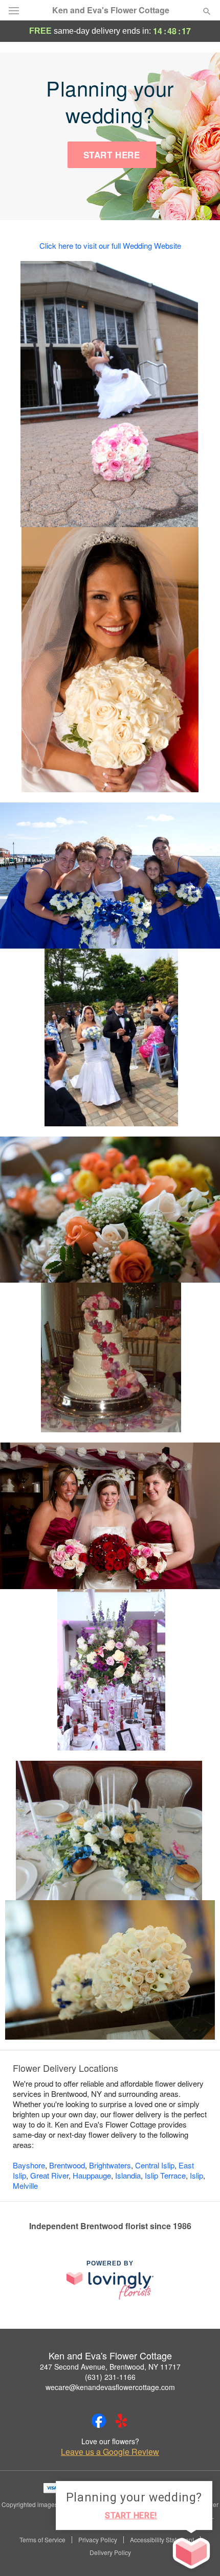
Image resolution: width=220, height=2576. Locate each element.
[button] (198, 2553)
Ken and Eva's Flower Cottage (111, 10)
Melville (25, 2185)
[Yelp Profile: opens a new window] (121, 2421)
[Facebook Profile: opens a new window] (99, 2421)
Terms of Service (42, 2540)
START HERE (112, 155)
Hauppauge (92, 2175)
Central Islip (155, 2165)
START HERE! (131, 2515)
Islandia (128, 2175)
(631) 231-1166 (110, 2377)
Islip (196, 2175)
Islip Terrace (165, 2175)
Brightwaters (110, 2165)
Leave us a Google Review (110, 2452)
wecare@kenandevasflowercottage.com (110, 2387)
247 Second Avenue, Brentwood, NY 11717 (110, 2367)
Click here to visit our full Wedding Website (110, 245)
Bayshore (29, 2165)
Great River (49, 2175)
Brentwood (67, 2165)
